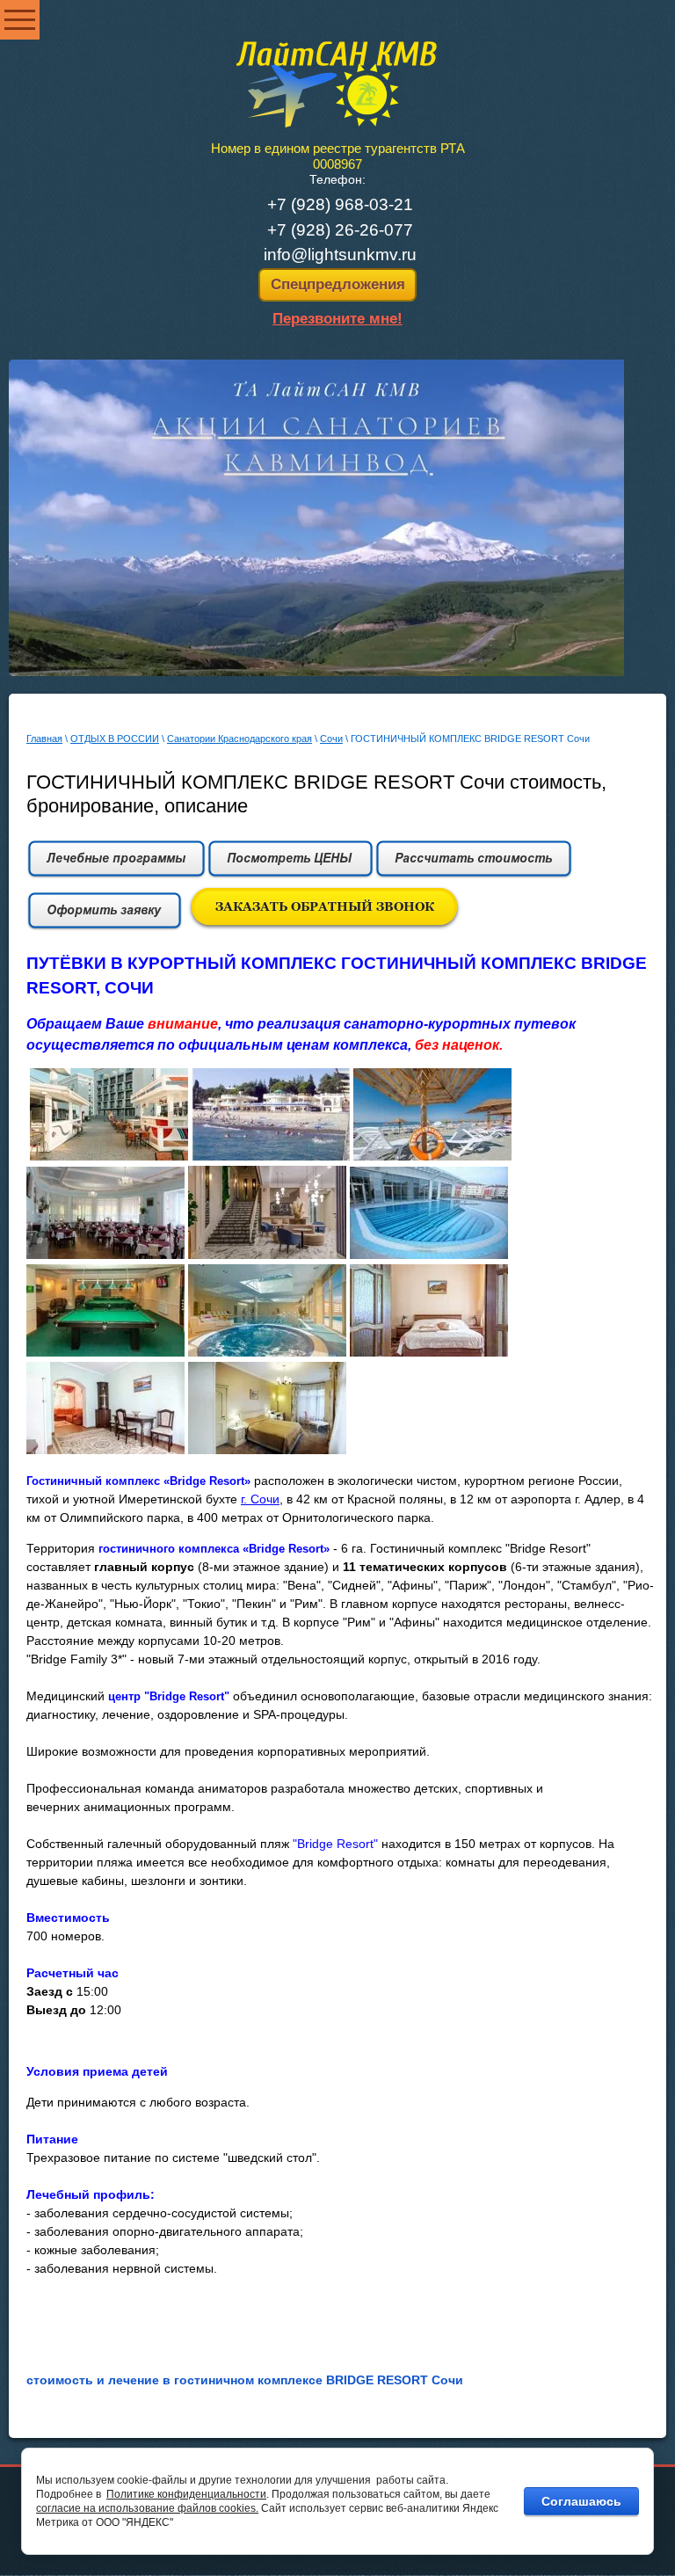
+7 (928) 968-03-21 (340, 204)
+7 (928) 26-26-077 (340, 230)
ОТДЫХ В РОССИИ (115, 739)
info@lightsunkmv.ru (340, 255)
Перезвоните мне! (337, 319)
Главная (44, 739)
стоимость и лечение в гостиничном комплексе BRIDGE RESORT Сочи (245, 2380)
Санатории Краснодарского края (240, 739)
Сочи (331, 739)
